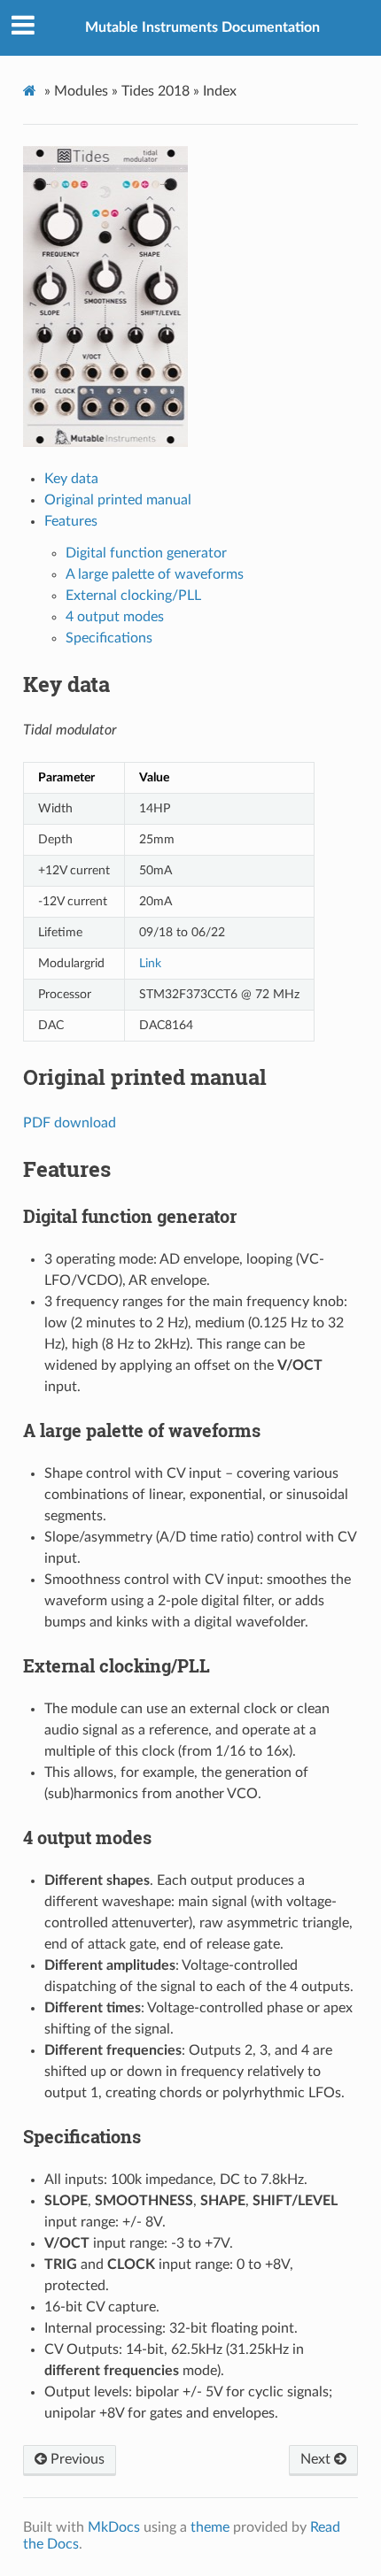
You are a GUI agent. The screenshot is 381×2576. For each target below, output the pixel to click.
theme (210, 2527)
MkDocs (114, 2527)
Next (317, 2459)
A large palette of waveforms (155, 574)
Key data (71, 479)
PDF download (70, 1123)
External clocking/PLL (133, 596)
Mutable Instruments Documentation (202, 27)
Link (150, 963)
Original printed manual (118, 500)
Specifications (109, 638)
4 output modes (115, 617)
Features (71, 521)
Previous (76, 2459)
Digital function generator (146, 553)
